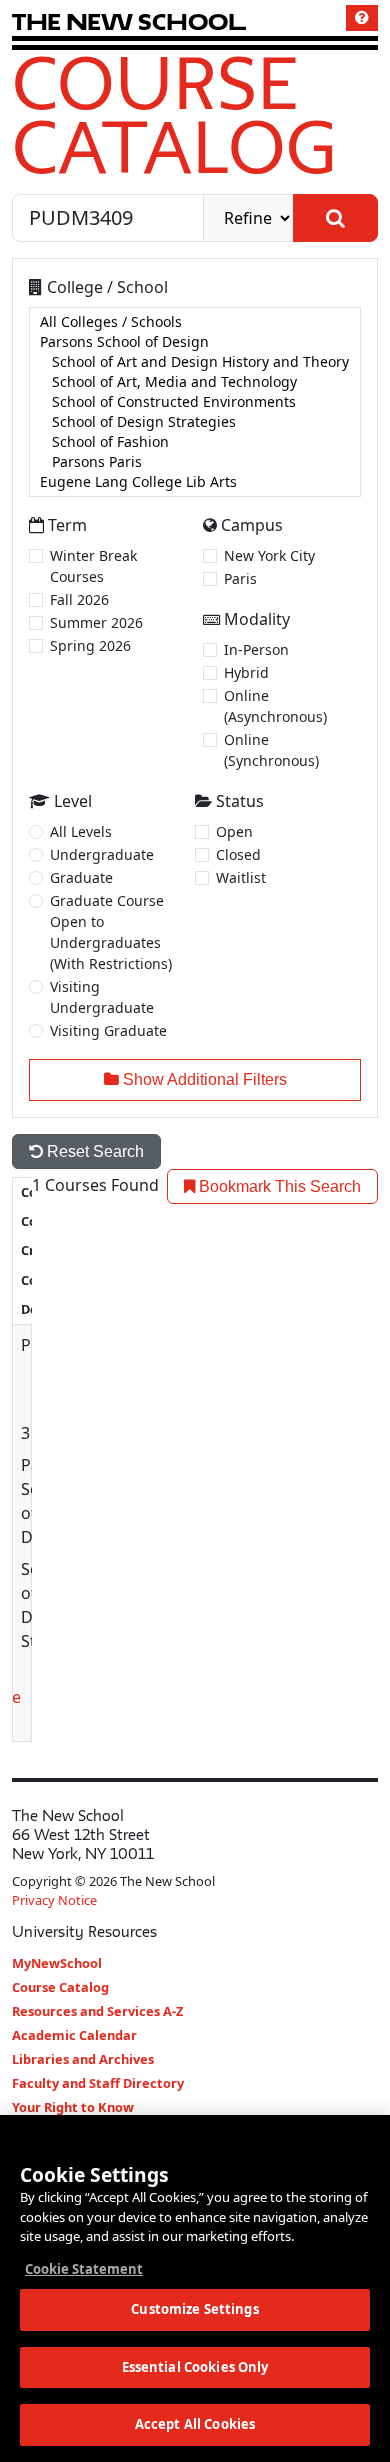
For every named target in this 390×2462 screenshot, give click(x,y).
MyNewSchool (57, 1963)
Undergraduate (102, 854)
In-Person (256, 649)
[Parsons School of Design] (195, 342)
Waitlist (241, 877)
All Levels (81, 831)
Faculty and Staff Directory (98, 2083)
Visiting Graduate (108, 1030)
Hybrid (246, 672)
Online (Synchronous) (271, 750)
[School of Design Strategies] (195, 422)
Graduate (81, 877)
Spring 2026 (90, 645)
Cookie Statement (84, 2269)
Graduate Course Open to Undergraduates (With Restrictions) (111, 932)
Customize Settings (194, 2309)
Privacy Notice (54, 1900)
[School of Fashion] (195, 442)
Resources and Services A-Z (97, 2011)
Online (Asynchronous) (275, 706)
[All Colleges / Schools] (195, 322)
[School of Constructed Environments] (195, 402)
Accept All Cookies (195, 2424)
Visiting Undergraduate (102, 997)
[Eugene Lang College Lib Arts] (195, 482)
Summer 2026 (96, 622)
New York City (269, 555)
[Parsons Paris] (195, 462)
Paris (240, 578)
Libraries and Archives (83, 2059)
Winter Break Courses (93, 566)
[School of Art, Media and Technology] (195, 382)
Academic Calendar (74, 2035)
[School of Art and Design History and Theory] (195, 362)
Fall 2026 (79, 599)
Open (234, 831)
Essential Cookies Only (195, 2367)
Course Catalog (174, 114)
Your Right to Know (73, 2107)
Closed (238, 854)
